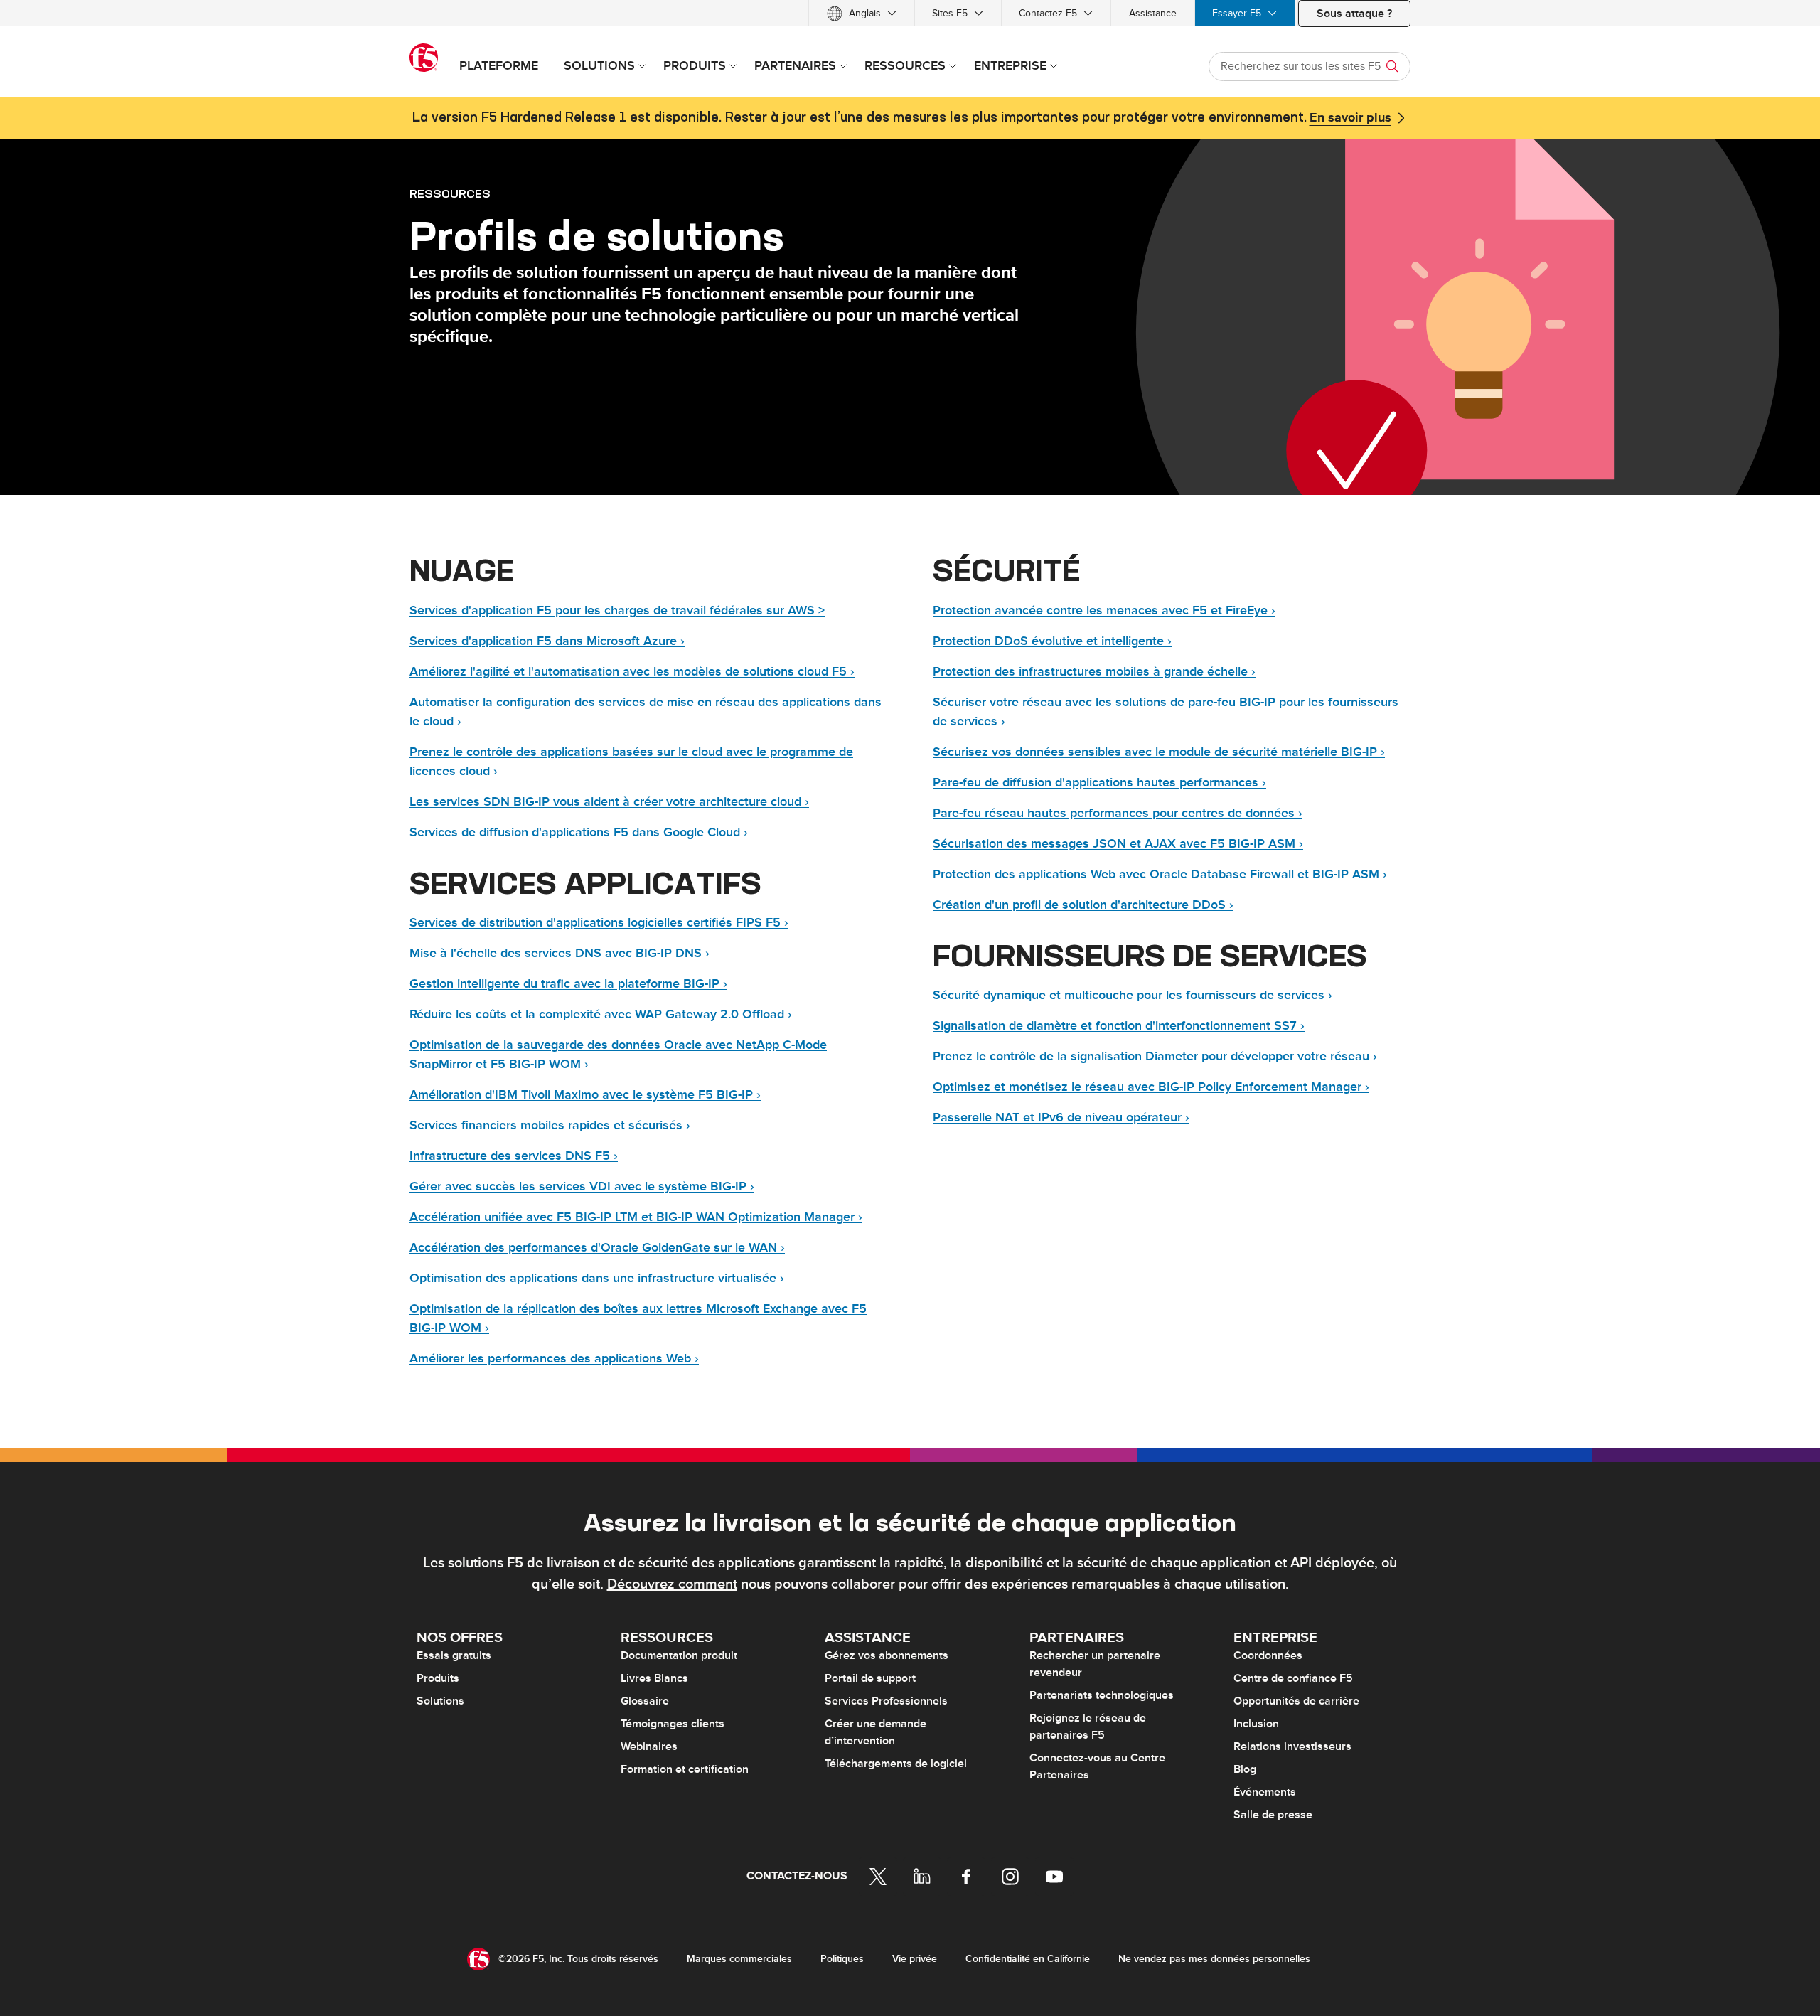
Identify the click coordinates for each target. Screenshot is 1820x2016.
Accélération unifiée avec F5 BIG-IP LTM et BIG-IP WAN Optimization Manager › (636, 1217)
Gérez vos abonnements (887, 1655)
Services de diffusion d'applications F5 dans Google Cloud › (579, 832)
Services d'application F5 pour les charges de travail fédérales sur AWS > (617, 610)
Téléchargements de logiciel (896, 1764)
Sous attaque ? (1354, 14)
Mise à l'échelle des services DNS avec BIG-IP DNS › (560, 953)
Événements (1265, 1792)
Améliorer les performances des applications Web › (554, 1359)
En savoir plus (1350, 118)
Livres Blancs (654, 1678)
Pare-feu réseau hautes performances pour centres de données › (1118, 813)
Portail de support (870, 1678)
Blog (1245, 1769)
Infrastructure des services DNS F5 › (514, 1156)
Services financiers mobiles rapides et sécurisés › (550, 1125)
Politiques (842, 1959)
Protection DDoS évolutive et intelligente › (1052, 641)
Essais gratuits (454, 1655)
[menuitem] (862, 13)
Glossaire (645, 1701)
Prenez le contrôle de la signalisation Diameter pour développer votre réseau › (1155, 1056)
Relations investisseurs (1292, 1746)
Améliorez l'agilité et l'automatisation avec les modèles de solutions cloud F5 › (632, 672)
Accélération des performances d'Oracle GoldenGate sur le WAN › (597, 1248)
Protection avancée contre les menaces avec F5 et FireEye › (1104, 610)
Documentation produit (679, 1655)
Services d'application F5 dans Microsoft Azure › (547, 641)
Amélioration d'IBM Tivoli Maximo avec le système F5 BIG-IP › (585, 1095)
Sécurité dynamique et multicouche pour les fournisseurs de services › (1133, 995)
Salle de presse (1273, 1815)
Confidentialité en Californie (1028, 1959)
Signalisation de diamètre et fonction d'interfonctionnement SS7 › (1119, 1026)
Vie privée (915, 1959)
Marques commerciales (739, 1959)
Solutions (440, 1701)
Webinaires (649, 1746)
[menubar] (910, 13)
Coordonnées (1268, 1655)
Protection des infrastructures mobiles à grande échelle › (1094, 672)
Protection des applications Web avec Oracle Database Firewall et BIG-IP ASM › (1160, 874)
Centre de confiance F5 (1293, 1678)
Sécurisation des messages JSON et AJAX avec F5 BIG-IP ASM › (1118, 844)
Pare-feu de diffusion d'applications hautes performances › (1099, 783)
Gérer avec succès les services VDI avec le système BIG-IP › (582, 1186)
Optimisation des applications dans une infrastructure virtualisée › (597, 1278)
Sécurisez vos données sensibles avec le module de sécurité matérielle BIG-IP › (1159, 752)
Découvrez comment (672, 1584)
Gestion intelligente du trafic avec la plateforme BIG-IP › (568, 984)
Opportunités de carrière (1296, 1701)
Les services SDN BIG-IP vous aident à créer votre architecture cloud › (609, 802)
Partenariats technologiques (1102, 1695)
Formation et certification (685, 1769)
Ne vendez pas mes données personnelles (1214, 1959)
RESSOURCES (450, 193)
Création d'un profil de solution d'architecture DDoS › (1083, 905)
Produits (438, 1678)
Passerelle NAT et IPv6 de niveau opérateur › (1061, 1118)
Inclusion (1256, 1724)
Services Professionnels (886, 1701)
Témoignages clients (673, 1724)
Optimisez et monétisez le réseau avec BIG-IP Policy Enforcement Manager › (1151, 1087)
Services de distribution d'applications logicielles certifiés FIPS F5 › (599, 923)
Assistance (1153, 13)
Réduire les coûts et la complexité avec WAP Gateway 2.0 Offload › (601, 1014)
